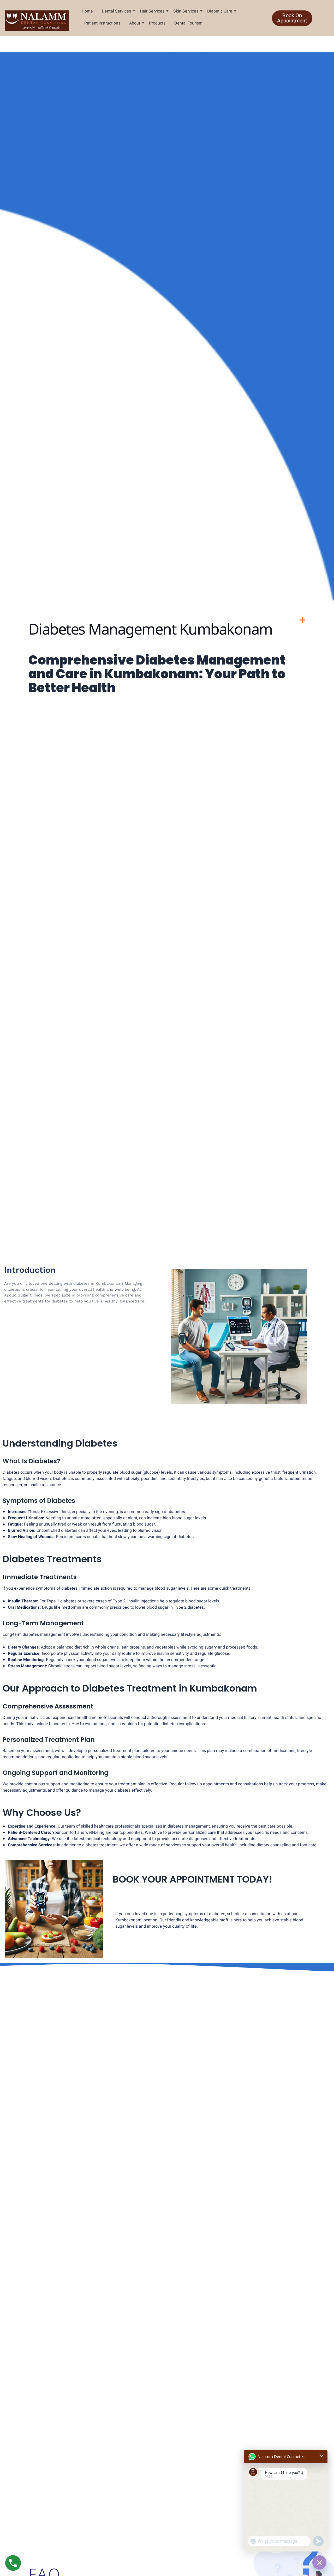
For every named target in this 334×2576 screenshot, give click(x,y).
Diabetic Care (220, 11)
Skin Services (186, 11)
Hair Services (152, 11)
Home (87, 11)
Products (157, 23)
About (135, 23)
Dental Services (116, 11)
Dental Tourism (188, 23)
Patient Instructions (102, 23)
